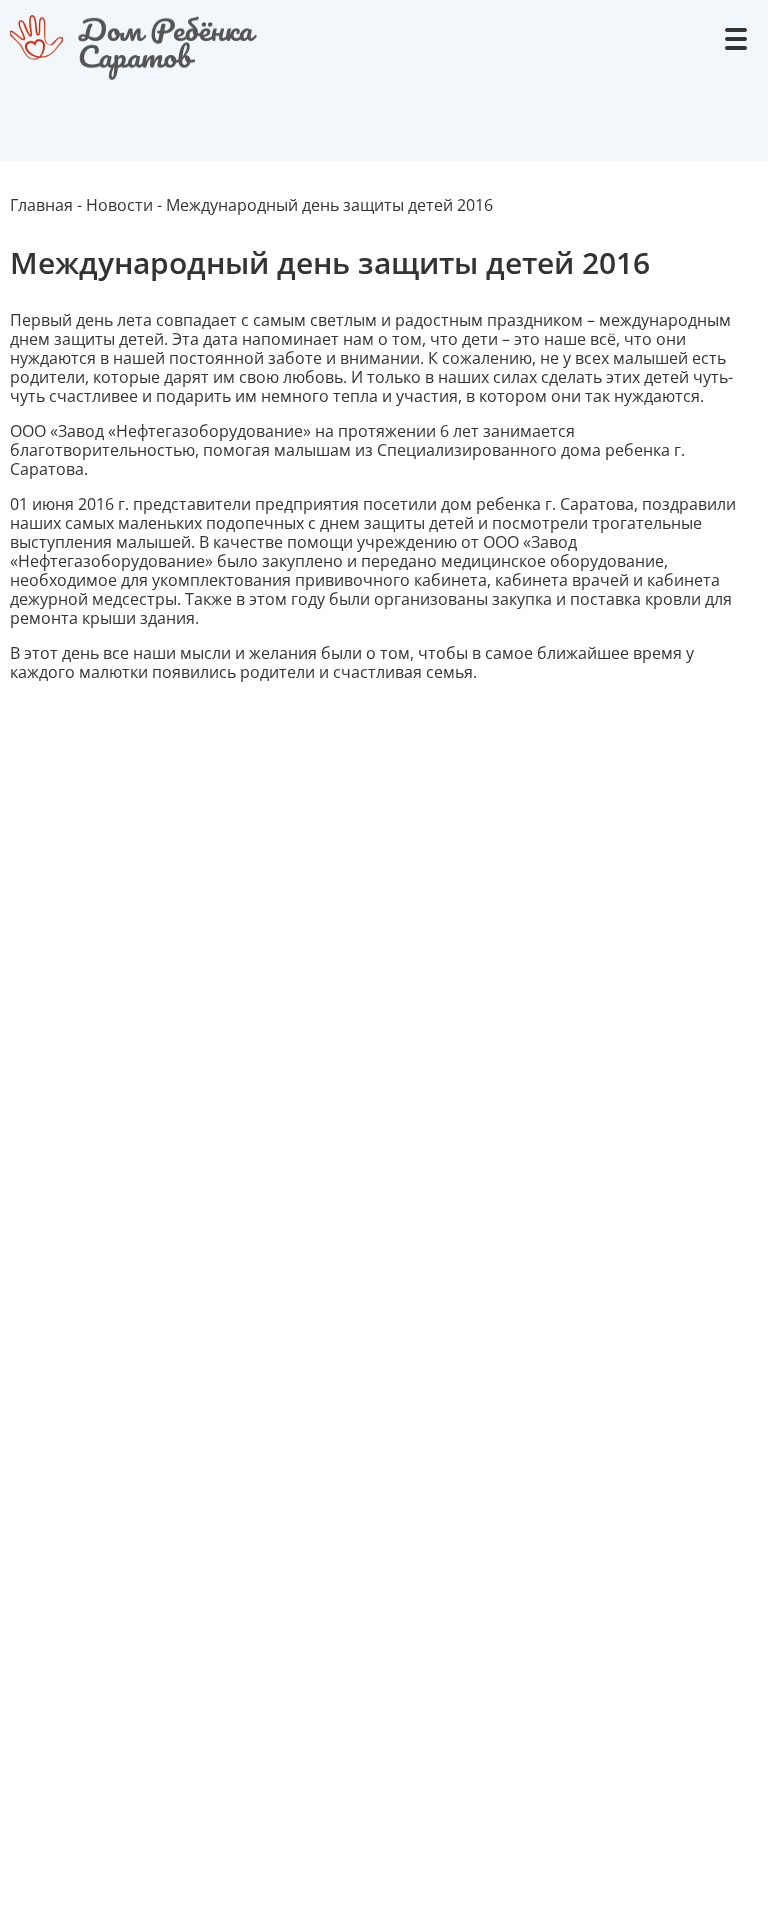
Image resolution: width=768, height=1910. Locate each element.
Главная (41, 205)
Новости (119, 205)
